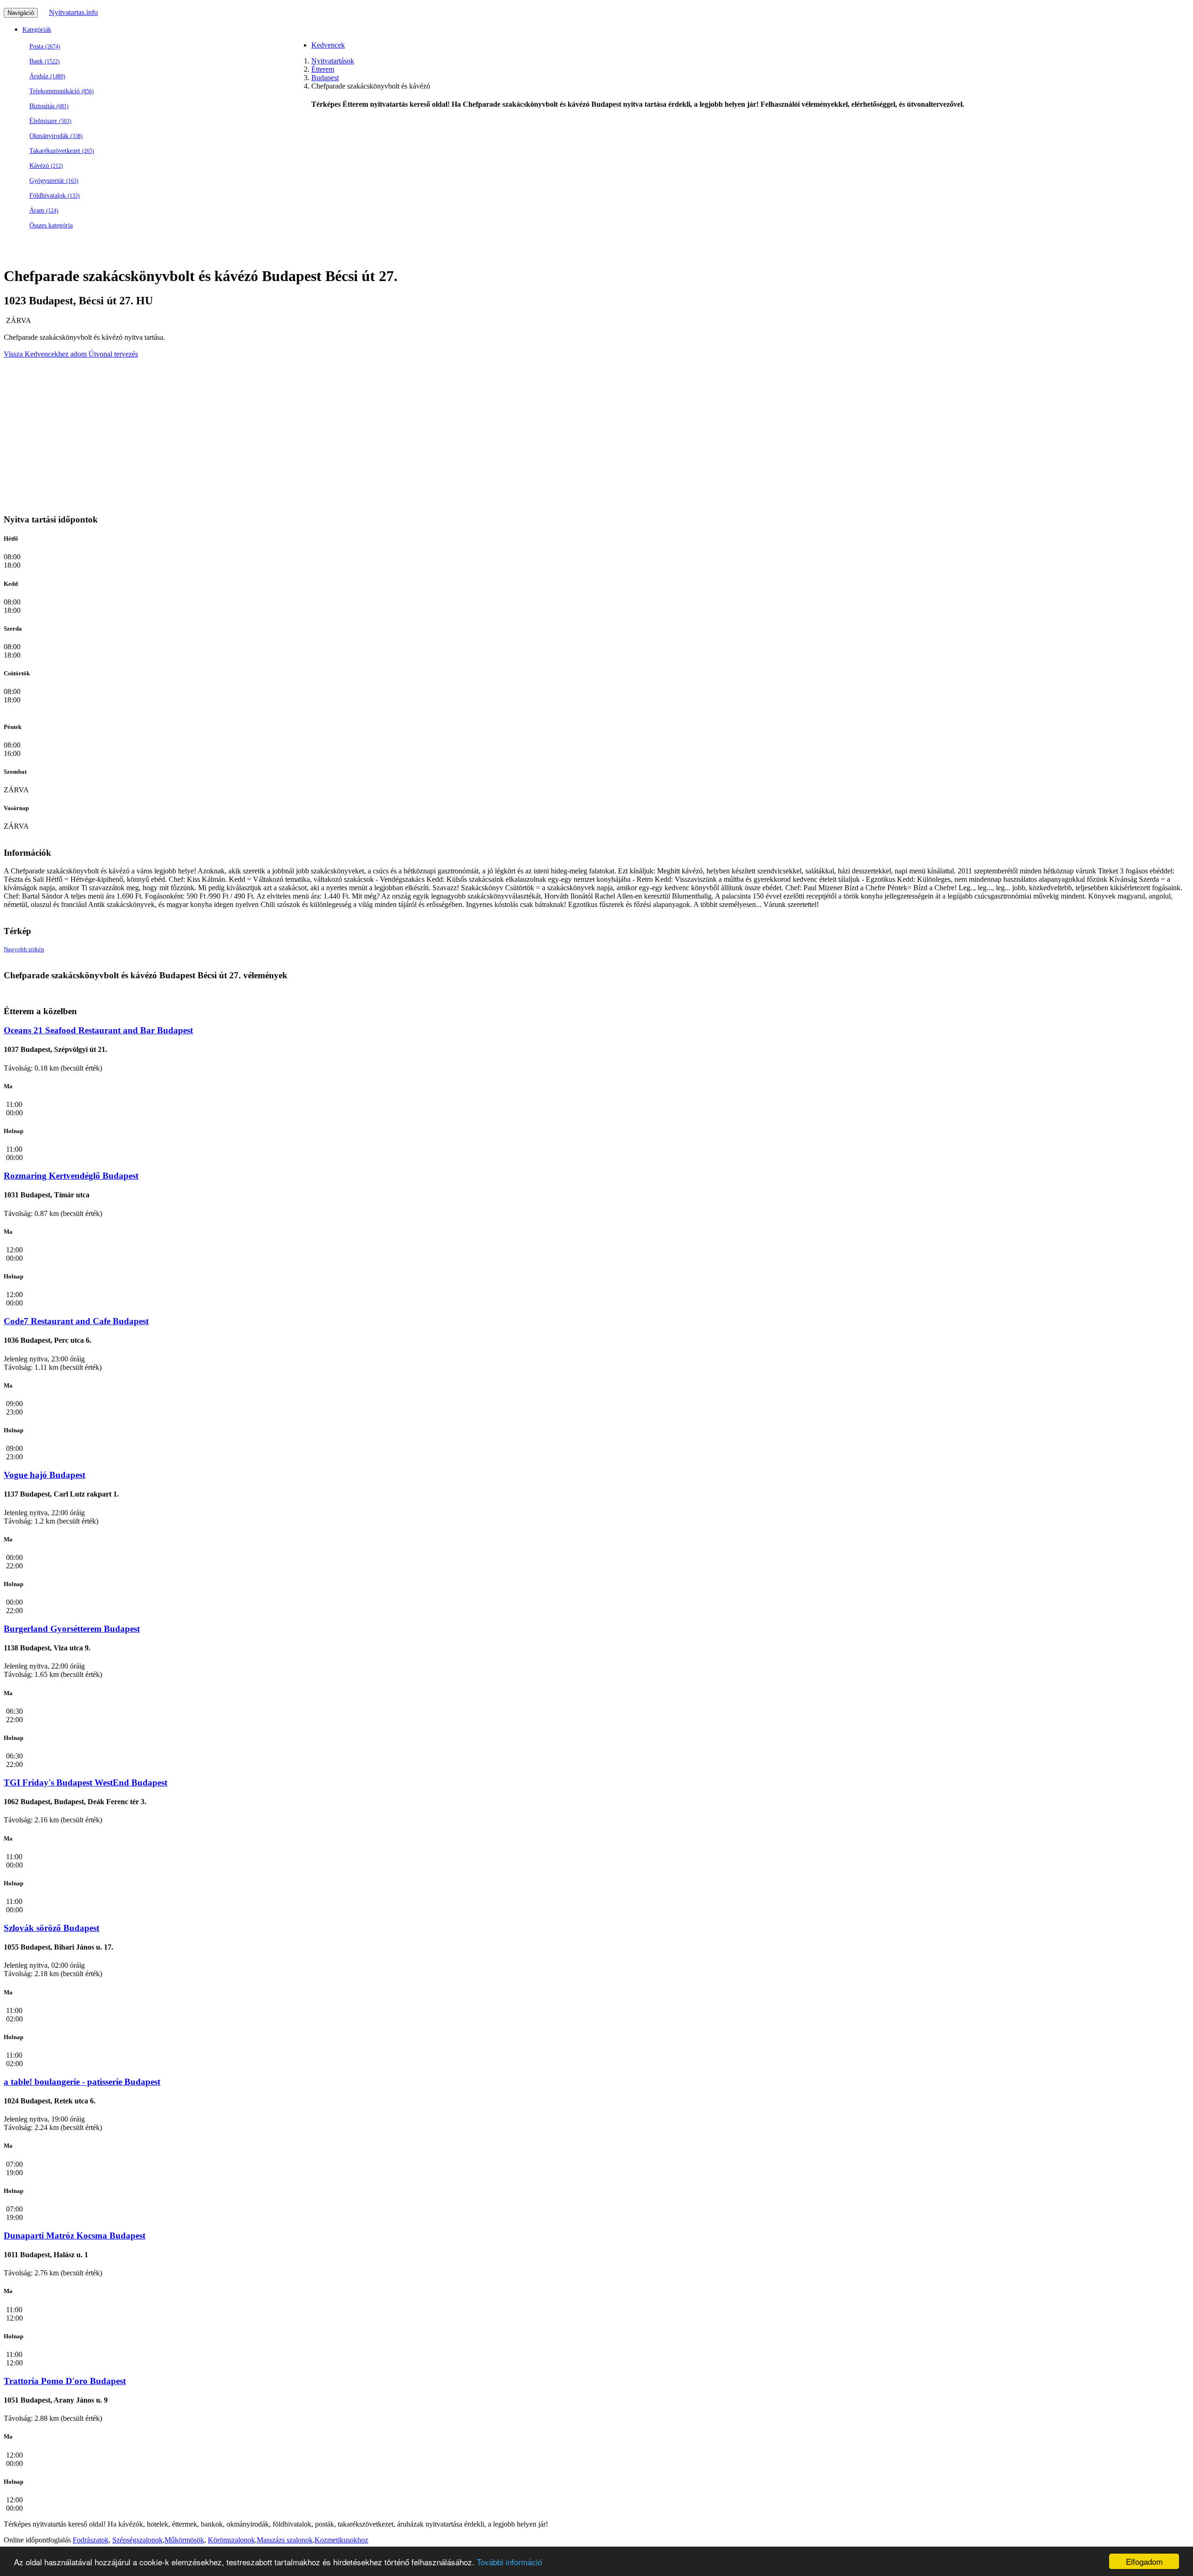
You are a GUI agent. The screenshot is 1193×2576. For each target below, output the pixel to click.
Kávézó (46, 166)
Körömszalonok (231, 2540)
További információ (509, 2562)
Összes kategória (51, 225)
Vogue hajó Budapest (45, 1475)
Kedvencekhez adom (55, 354)
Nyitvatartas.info (73, 12)
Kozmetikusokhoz (341, 2540)
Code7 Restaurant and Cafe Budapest (76, 1321)
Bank (45, 61)
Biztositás (49, 106)
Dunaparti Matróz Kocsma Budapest (75, 2236)
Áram (44, 210)
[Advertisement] (591, 184)
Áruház (47, 76)
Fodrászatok (91, 2540)
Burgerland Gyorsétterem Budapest (72, 1629)
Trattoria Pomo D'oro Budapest (65, 2381)
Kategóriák (37, 30)
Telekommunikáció (62, 91)
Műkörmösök (184, 2540)
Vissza (13, 354)
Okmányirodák (56, 136)
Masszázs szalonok (285, 2540)
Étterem (323, 69)
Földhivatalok (55, 196)
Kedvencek (328, 45)
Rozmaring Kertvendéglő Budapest (71, 1176)
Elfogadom (1144, 2561)
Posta (45, 46)
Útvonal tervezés (112, 354)
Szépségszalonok (137, 2540)
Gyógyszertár (54, 181)
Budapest (325, 78)
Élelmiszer (50, 121)
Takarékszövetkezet (62, 151)
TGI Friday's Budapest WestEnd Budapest (86, 1783)
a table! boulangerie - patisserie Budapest (82, 2082)
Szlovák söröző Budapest (51, 1928)
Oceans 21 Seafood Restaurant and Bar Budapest (98, 1030)
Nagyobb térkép (24, 949)
